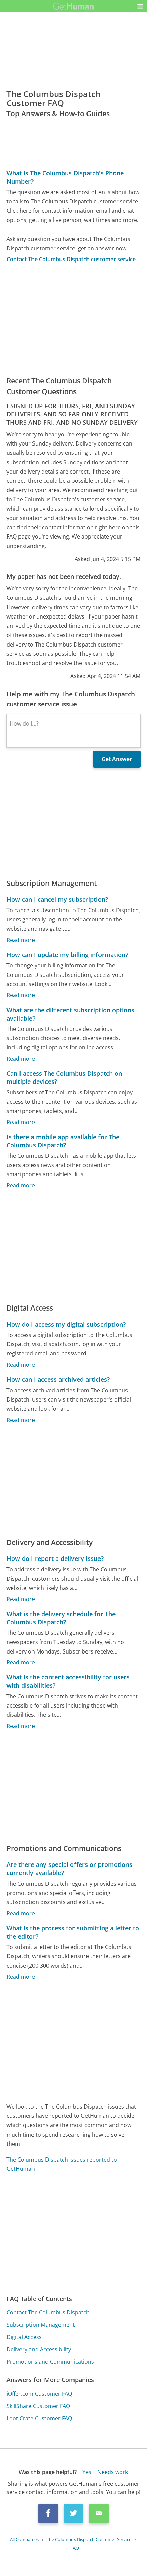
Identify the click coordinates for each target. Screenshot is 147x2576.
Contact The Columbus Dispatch (48, 2312)
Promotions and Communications (50, 2362)
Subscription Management (41, 2325)
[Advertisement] (73, 319)
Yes (87, 2472)
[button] (140, 6)
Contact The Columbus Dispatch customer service (71, 259)
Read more (21, 940)
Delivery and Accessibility (39, 2349)
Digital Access (24, 2337)
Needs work (113, 2472)
